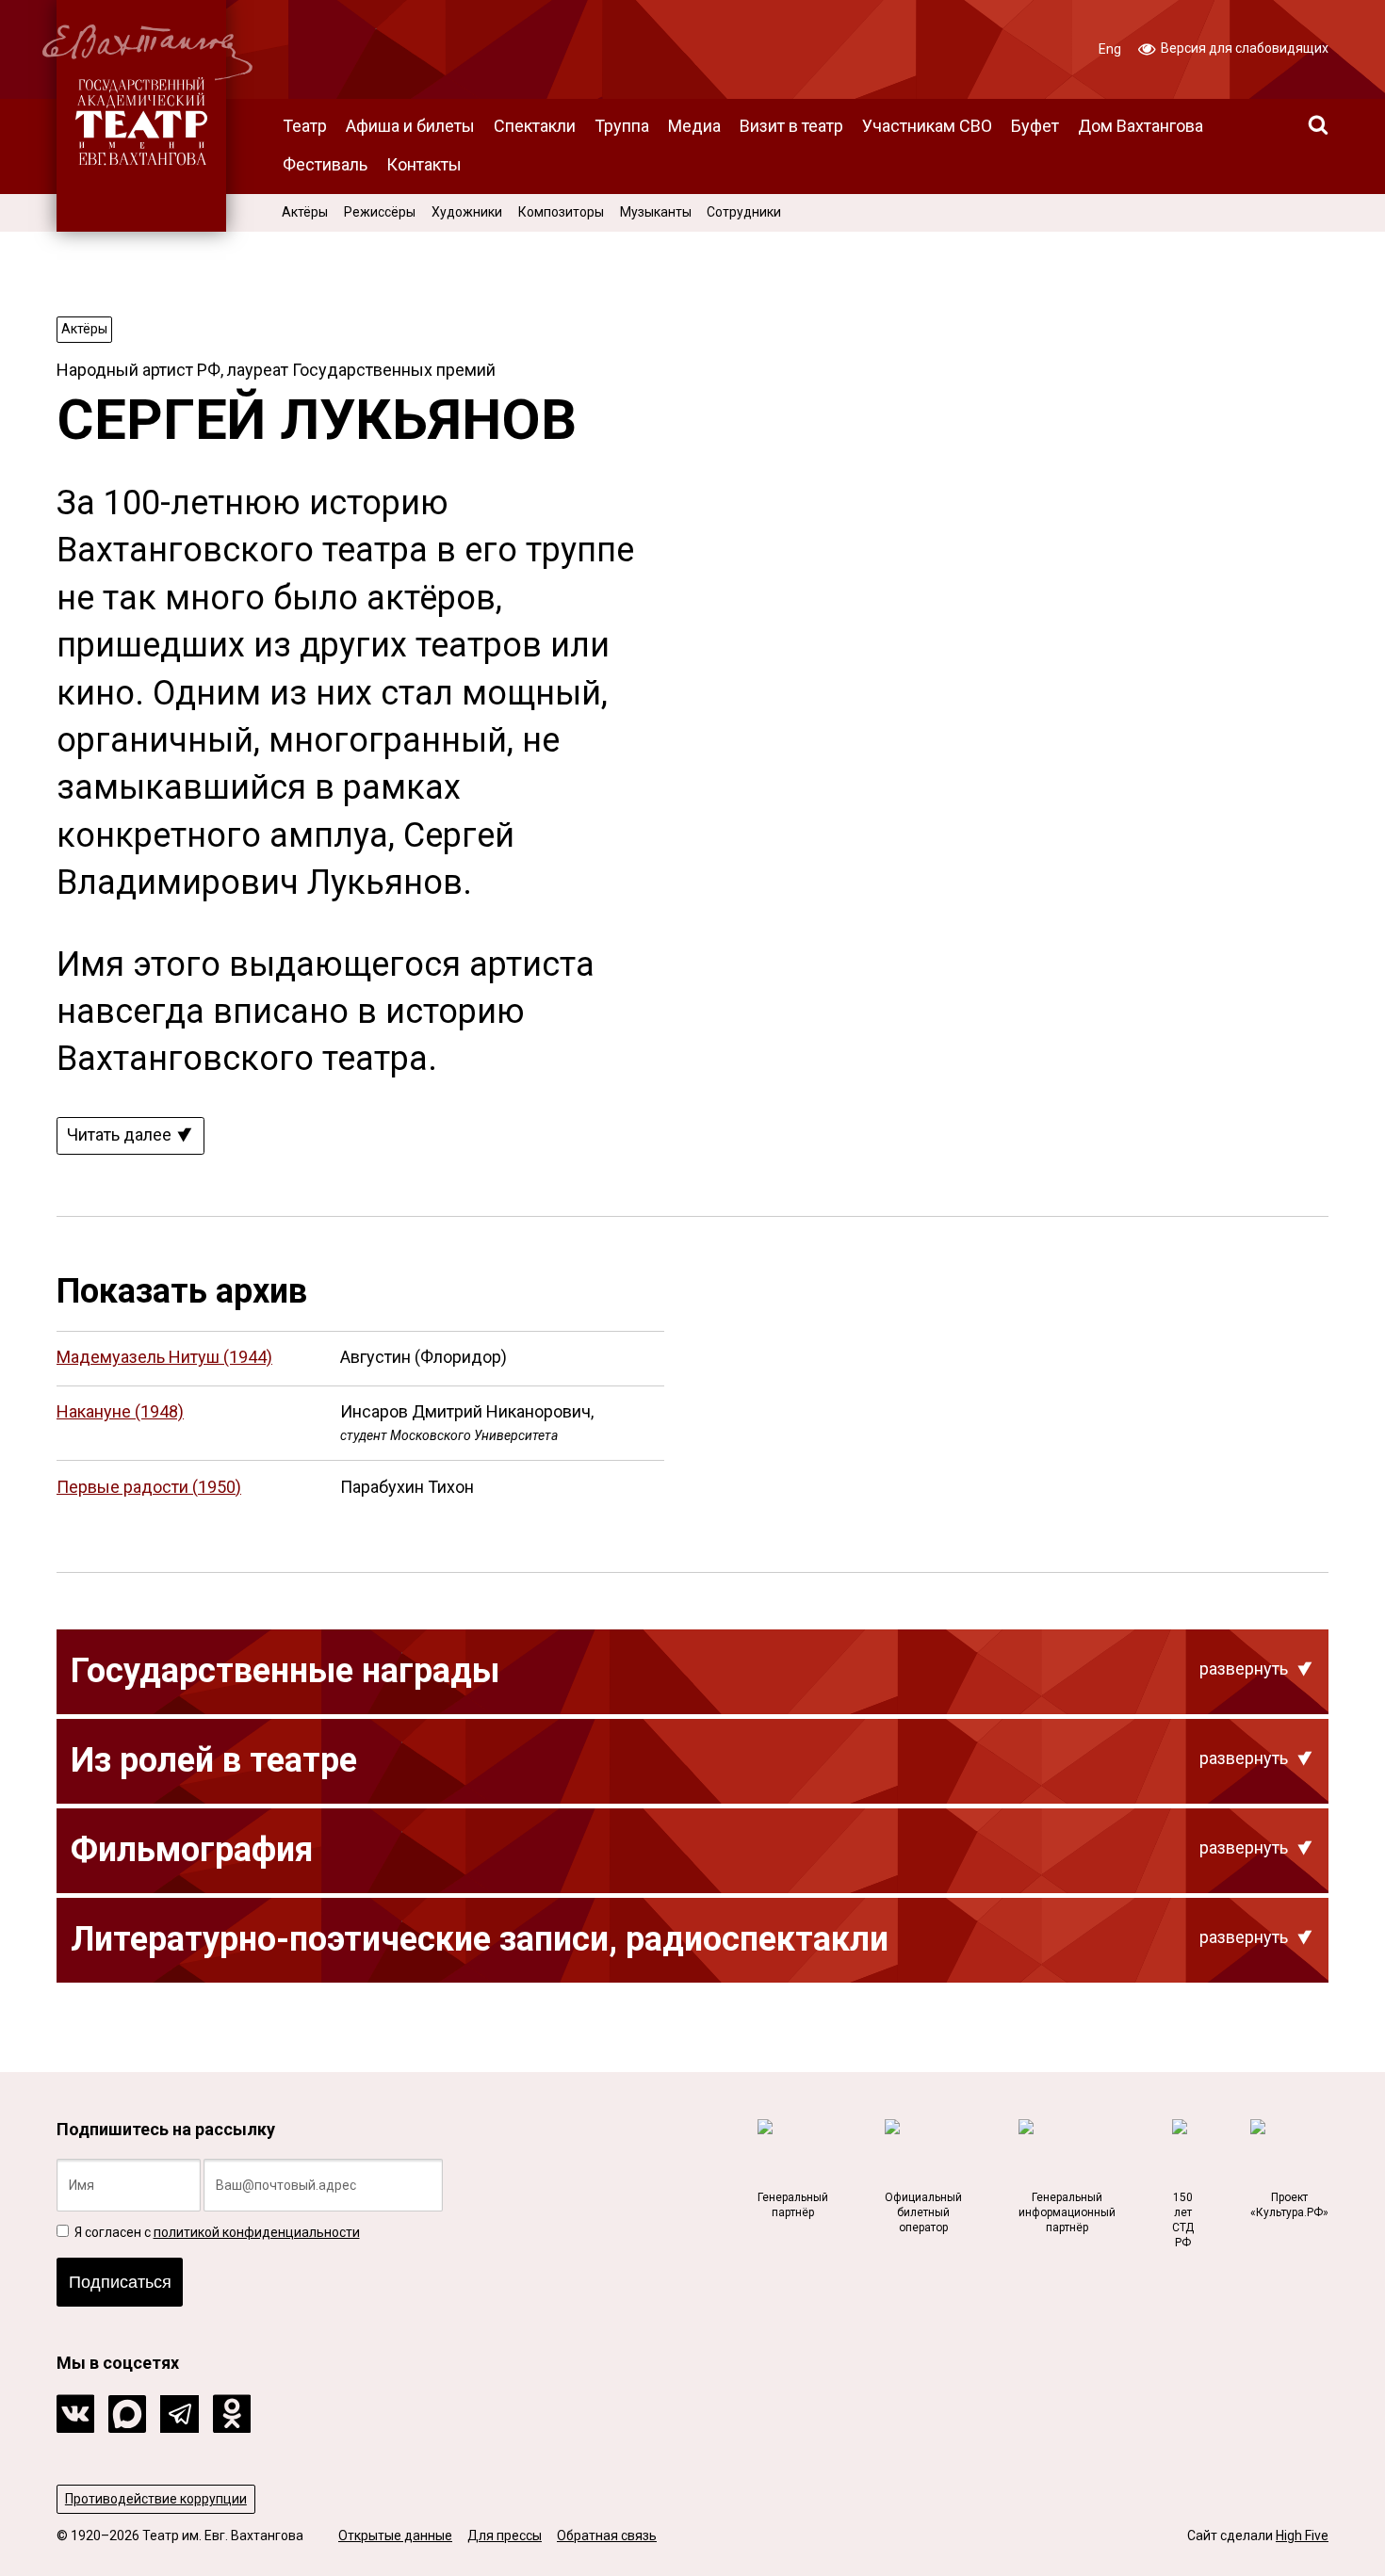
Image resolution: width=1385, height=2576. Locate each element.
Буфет (1035, 126)
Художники (467, 212)
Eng (1110, 49)
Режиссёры (380, 212)
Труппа (622, 126)
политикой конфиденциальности (257, 2232)
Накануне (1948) (120, 1411)
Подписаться (120, 2282)
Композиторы (561, 212)
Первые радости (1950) (149, 1487)
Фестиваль (325, 164)
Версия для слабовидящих (1243, 48)
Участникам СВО (927, 126)
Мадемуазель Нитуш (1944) (164, 1357)
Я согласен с (216, 2232)
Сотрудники (744, 212)
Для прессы (505, 2535)
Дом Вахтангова (1141, 126)
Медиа (694, 126)
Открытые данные (395, 2535)
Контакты (424, 164)
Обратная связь (607, 2535)
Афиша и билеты (410, 126)
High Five (1302, 2535)
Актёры (305, 212)
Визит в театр (791, 126)
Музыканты (656, 212)
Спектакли (535, 126)
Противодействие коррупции (156, 2499)
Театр (305, 126)
